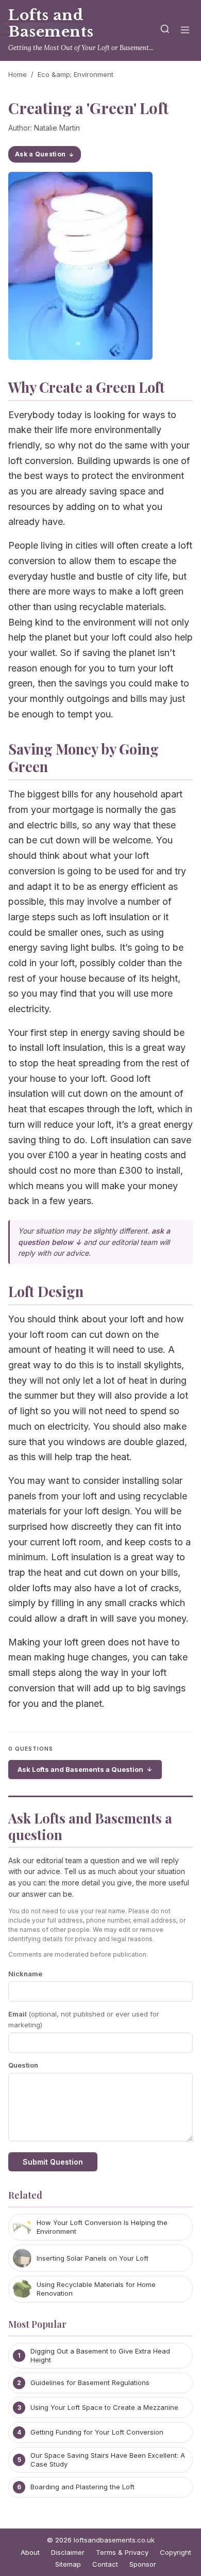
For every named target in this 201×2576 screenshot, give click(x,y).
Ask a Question (40, 154)
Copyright (175, 2552)
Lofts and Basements (51, 23)
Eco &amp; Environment (76, 74)
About (30, 2552)
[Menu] (185, 31)
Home (18, 74)
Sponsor (143, 2564)
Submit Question (53, 2162)
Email (84, 2019)
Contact (105, 2564)
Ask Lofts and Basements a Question (80, 1769)
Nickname (25, 1974)
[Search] (165, 31)
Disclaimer (68, 2552)
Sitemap (68, 2564)
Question (23, 2065)
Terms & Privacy (122, 2552)
